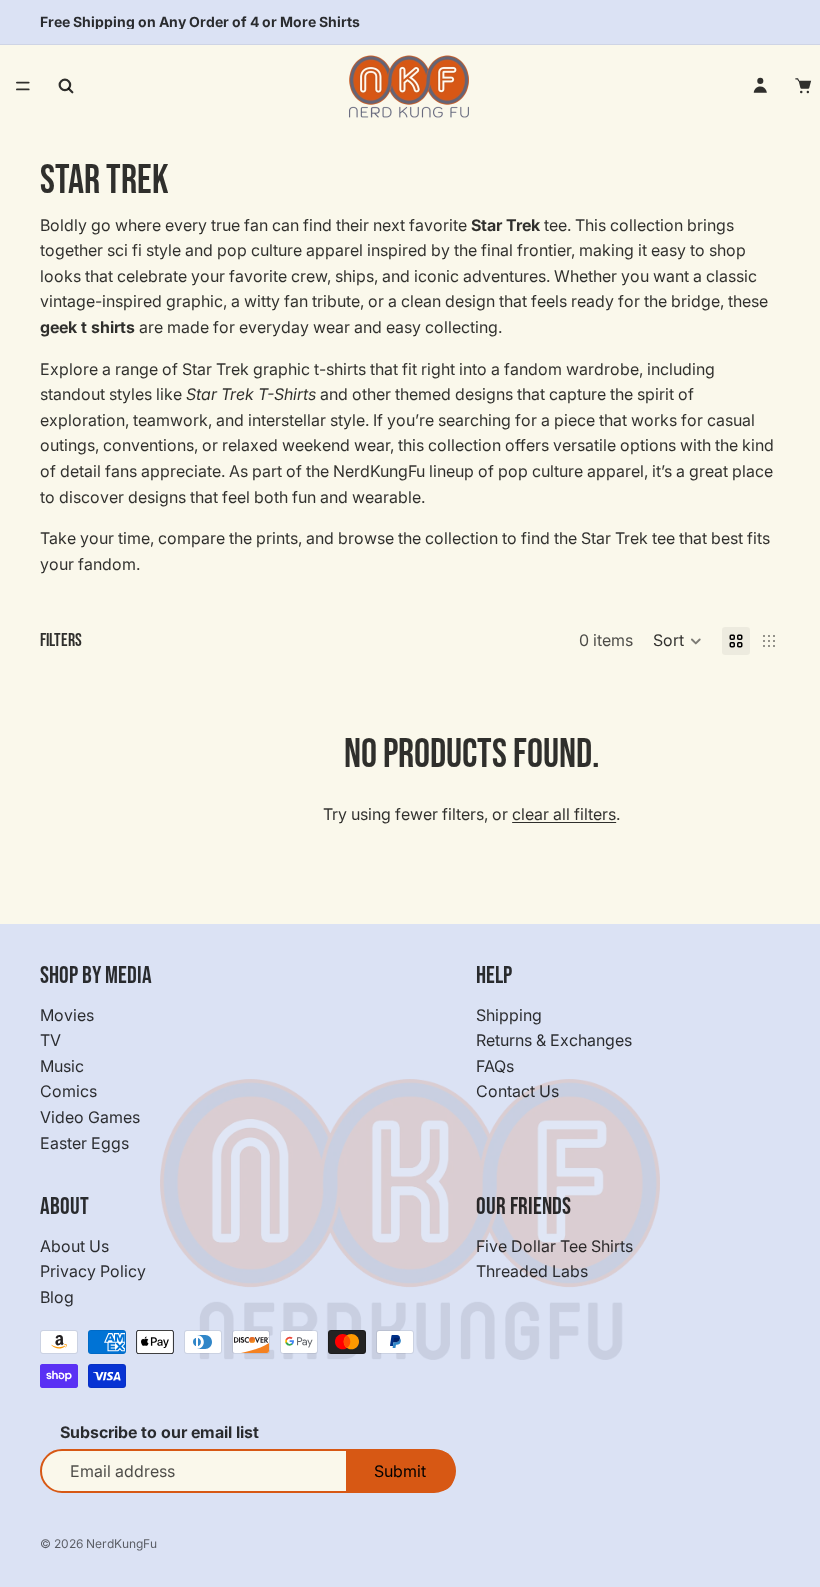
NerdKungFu (121, 1543)
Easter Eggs (84, 1143)
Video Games (90, 1117)
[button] (677, 641)
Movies (67, 1015)
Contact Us (517, 1091)
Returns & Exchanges (554, 1040)
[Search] (66, 86)
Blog (57, 1297)
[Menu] (23, 86)
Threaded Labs (532, 1271)
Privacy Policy (93, 1271)
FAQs (495, 1066)
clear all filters (564, 814)
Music (62, 1066)
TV (50, 1040)
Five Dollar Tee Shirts (554, 1246)
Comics (68, 1091)
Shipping (509, 1015)
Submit (400, 1471)
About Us (74, 1246)
